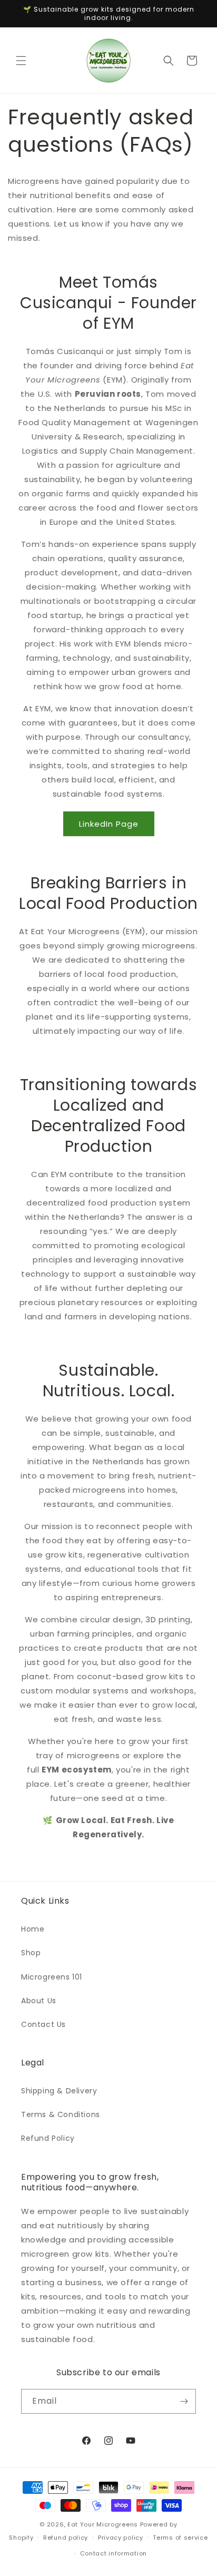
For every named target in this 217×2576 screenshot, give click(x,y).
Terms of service (180, 2538)
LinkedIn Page (109, 824)
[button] (21, 61)
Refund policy (66, 2538)
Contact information (114, 2553)
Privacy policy (121, 2538)
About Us (39, 2001)
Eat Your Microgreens (103, 2524)
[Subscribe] (184, 2401)
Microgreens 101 (52, 1977)
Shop (31, 1953)
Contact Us (43, 2024)
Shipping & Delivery (59, 2091)
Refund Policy (48, 2138)
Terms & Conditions (61, 2114)
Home (33, 1929)
